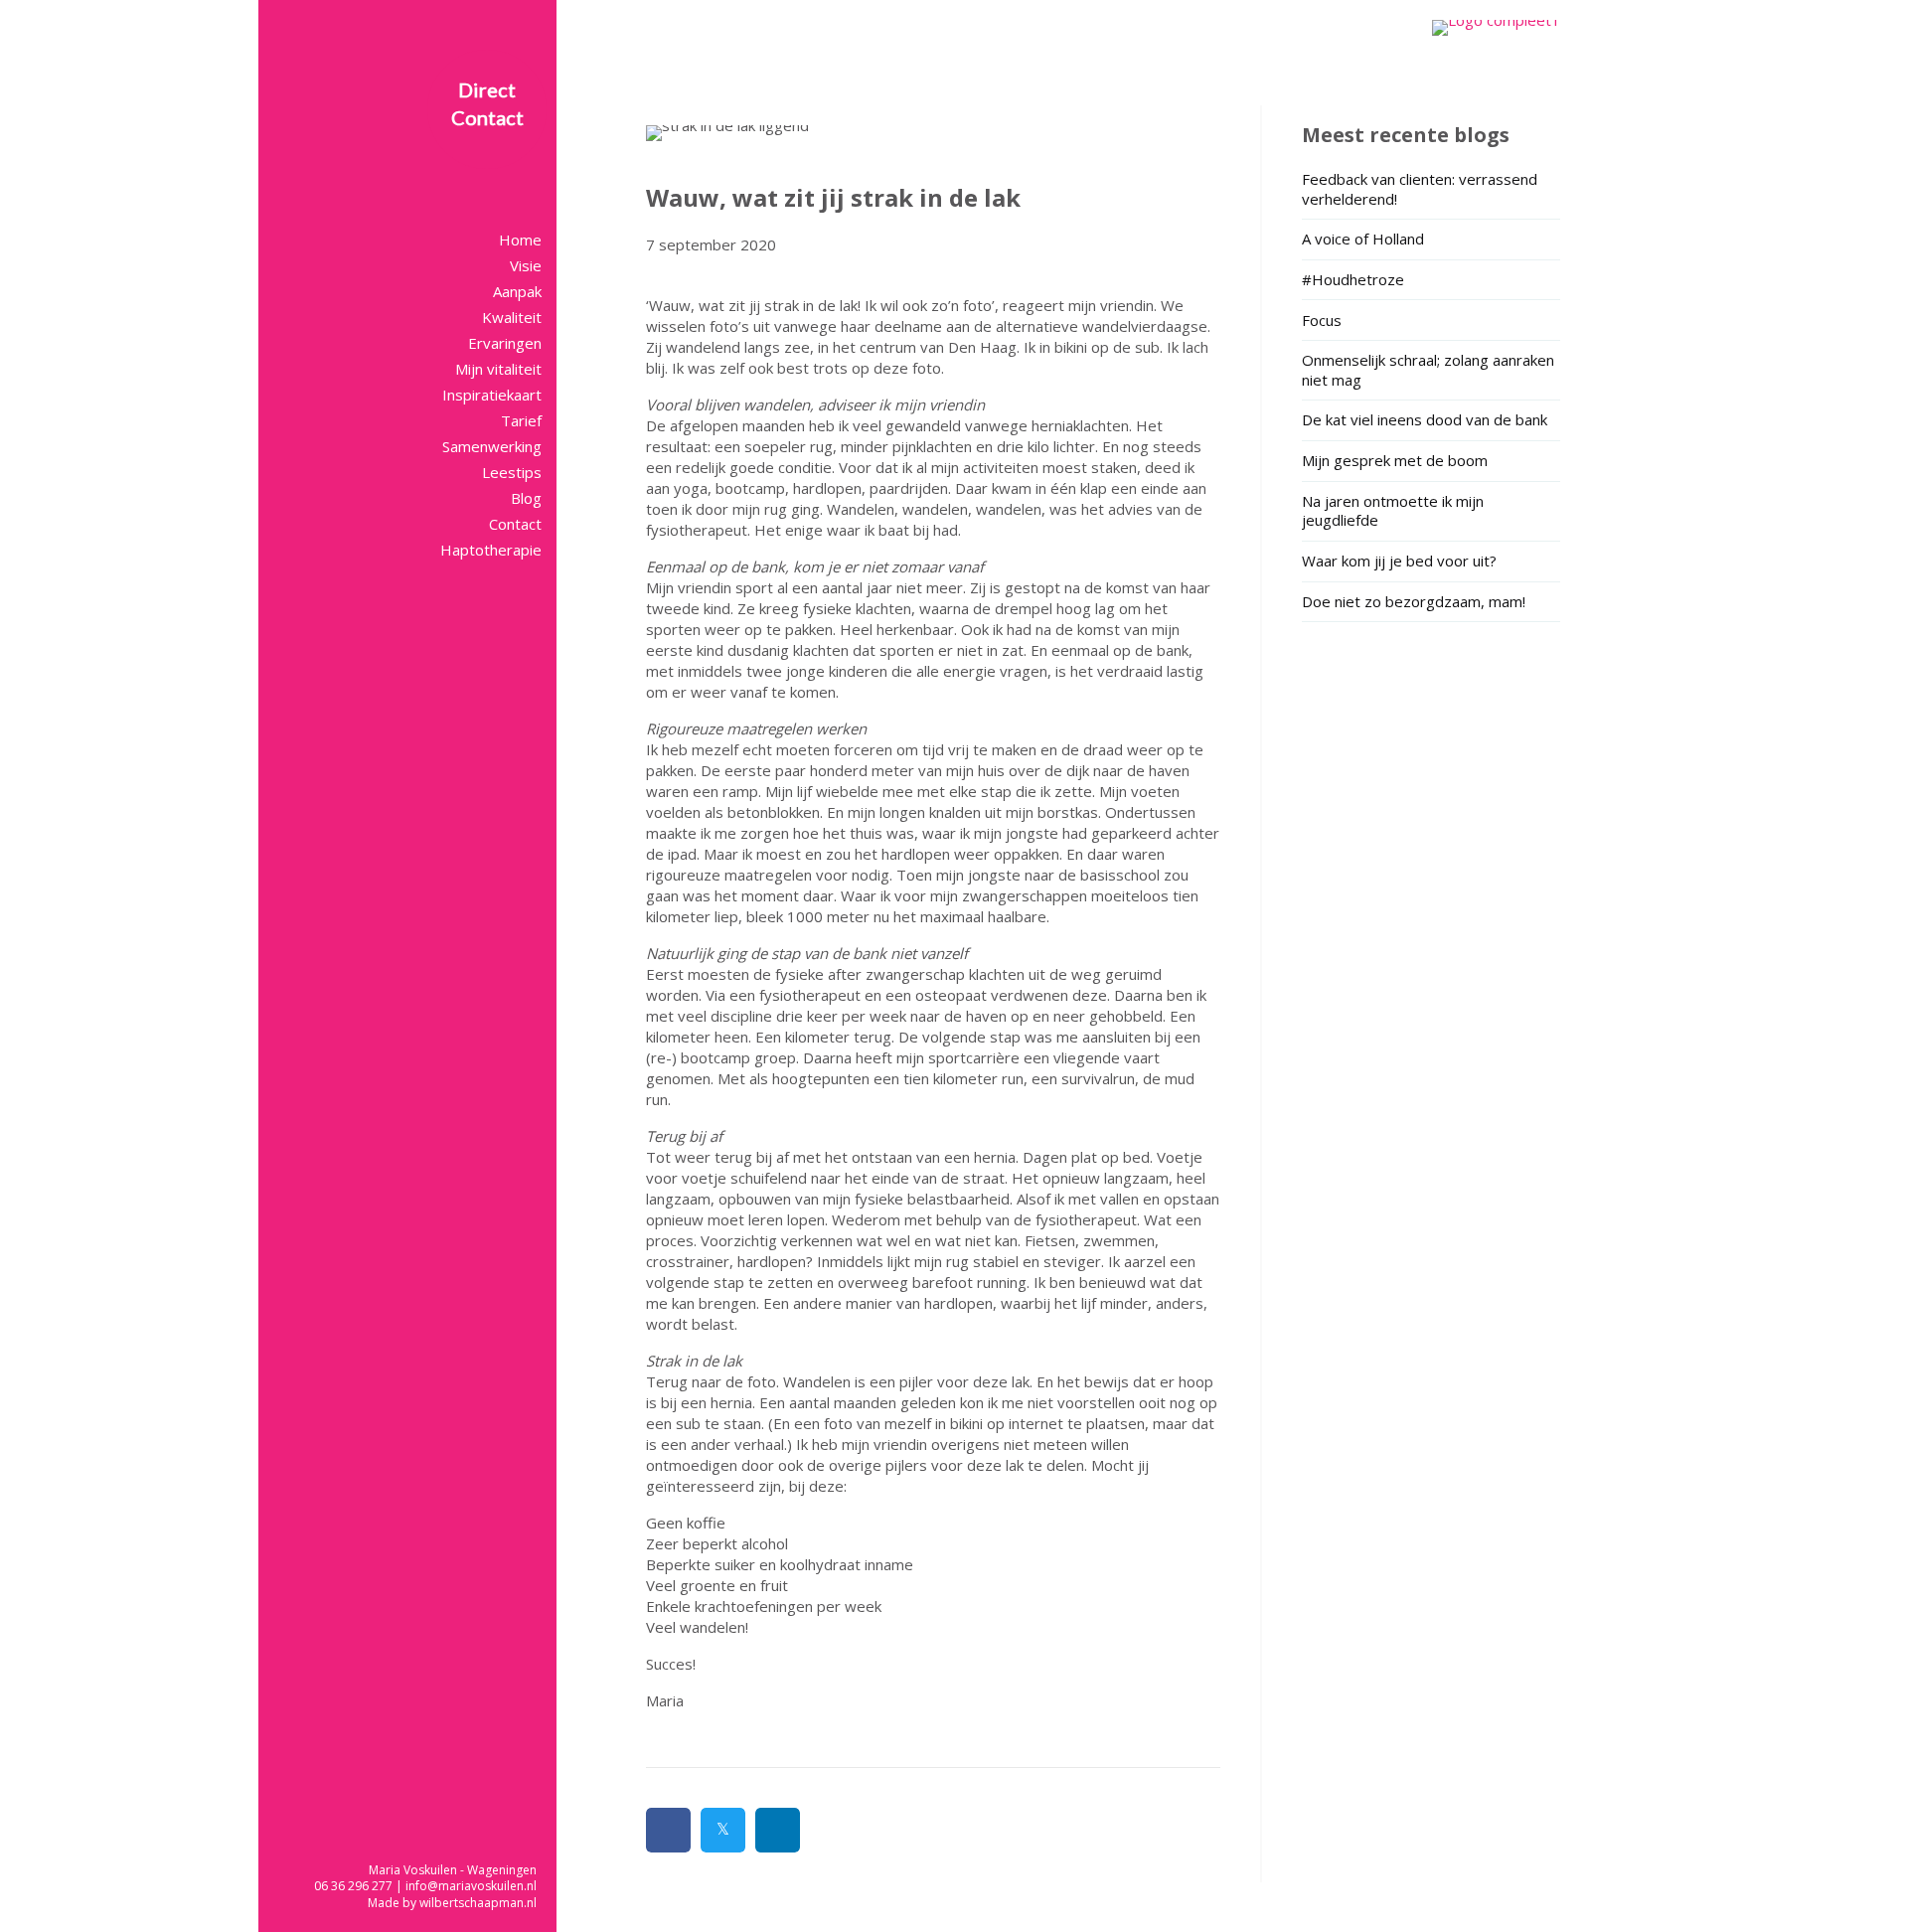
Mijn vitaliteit (498, 369)
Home (520, 240)
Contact (515, 524)
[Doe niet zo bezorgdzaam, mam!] (1431, 605)
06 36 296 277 (353, 1886)
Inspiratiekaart (492, 395)
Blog (526, 498)
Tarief (521, 420)
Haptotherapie (491, 550)
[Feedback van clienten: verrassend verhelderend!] (1431, 192)
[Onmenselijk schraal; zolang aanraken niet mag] (1431, 373)
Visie (526, 265)
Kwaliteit (512, 317)
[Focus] (1431, 323)
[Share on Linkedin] (778, 1830)
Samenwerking (492, 446)
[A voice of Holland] (1431, 242)
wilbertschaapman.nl (478, 1903)
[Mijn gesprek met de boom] (1431, 464)
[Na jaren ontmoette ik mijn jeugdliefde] (1431, 514)
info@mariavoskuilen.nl (471, 1886)
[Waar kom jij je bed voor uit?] (1431, 564)
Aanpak (517, 291)
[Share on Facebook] (668, 1830)
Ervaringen (505, 343)
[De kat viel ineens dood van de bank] (1431, 423)
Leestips (512, 472)
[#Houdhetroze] (1431, 283)
